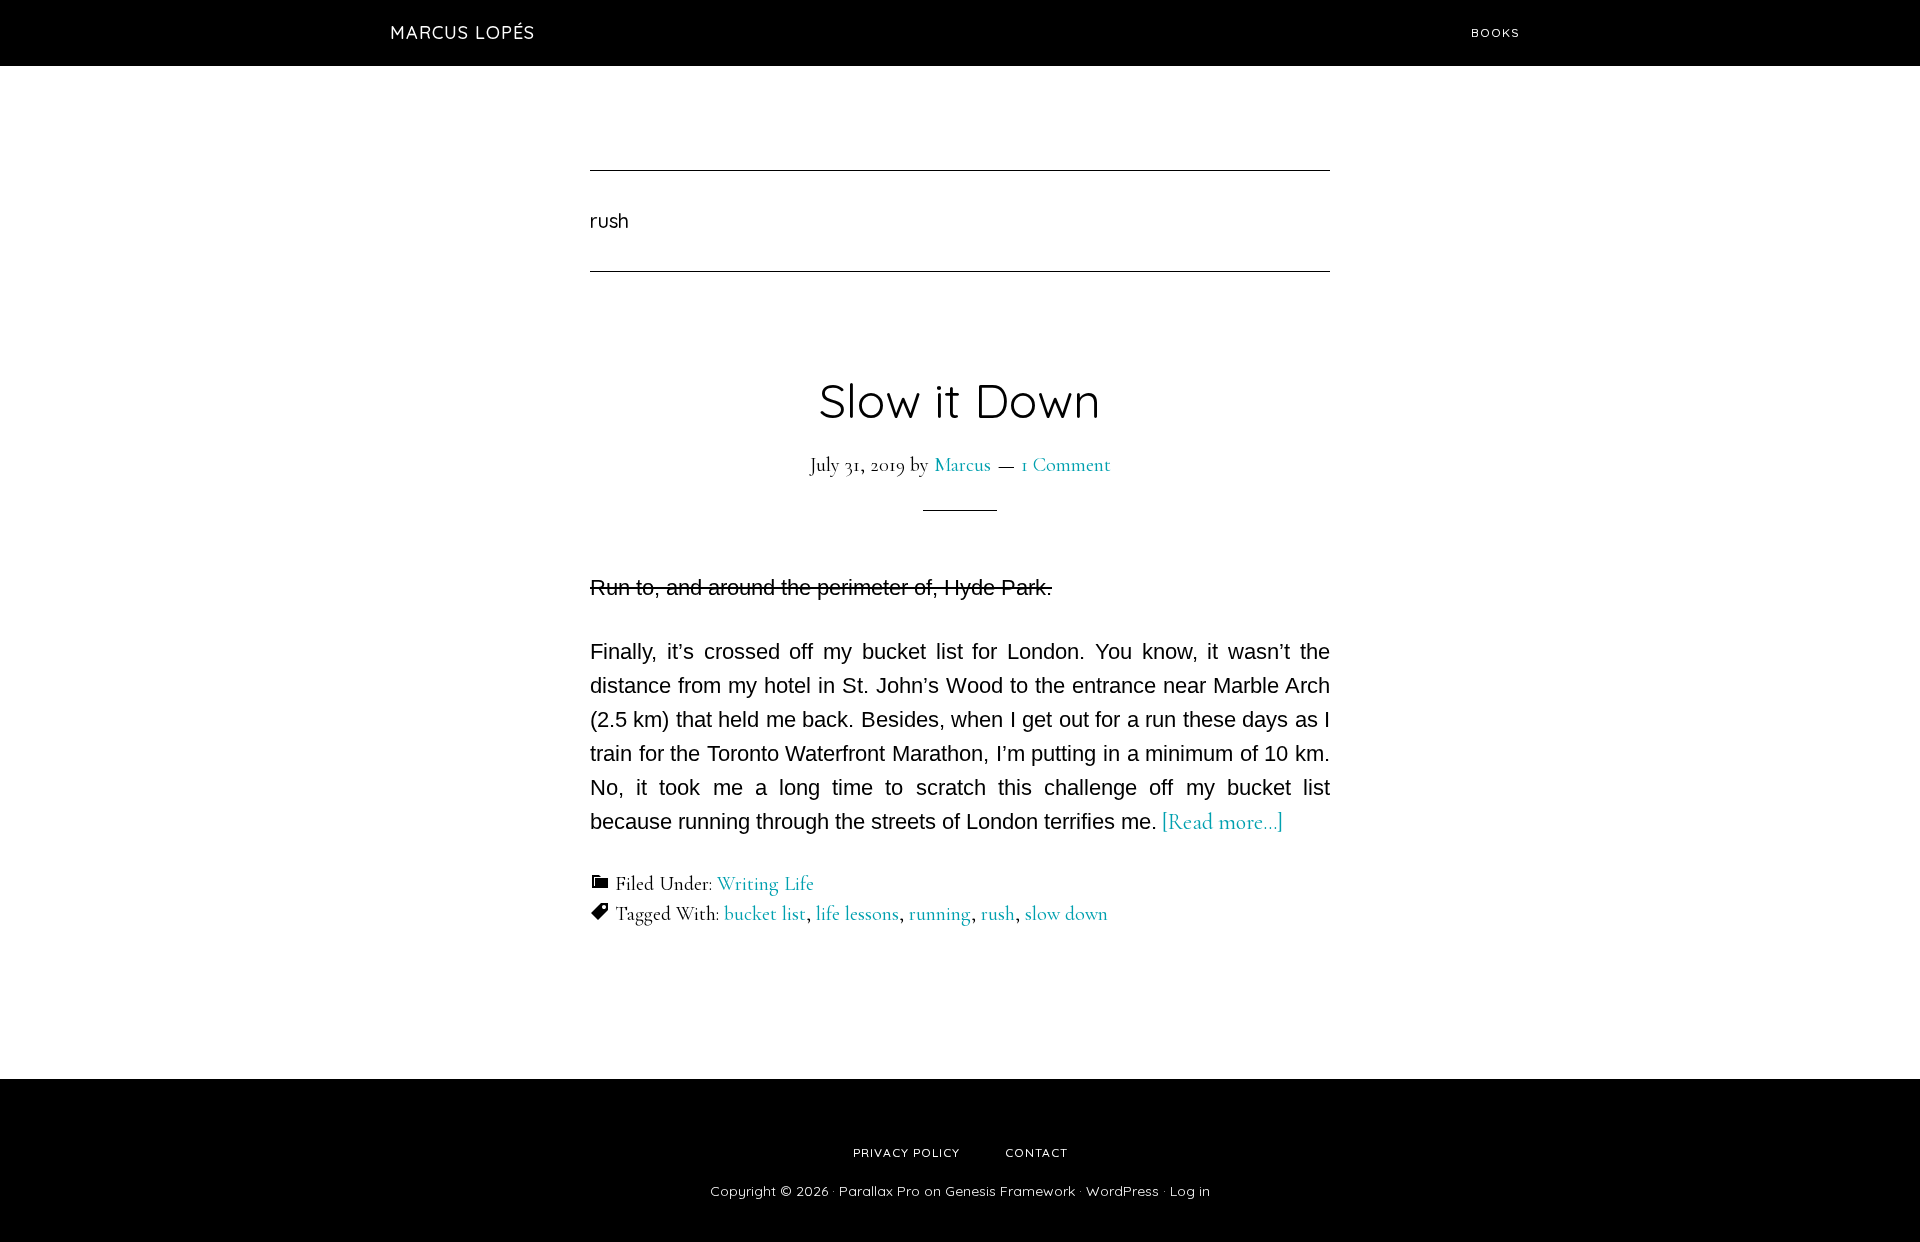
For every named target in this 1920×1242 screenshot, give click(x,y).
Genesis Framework (1010, 1191)
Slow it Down (960, 400)
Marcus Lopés (462, 32)
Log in (1190, 1191)
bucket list (765, 914)
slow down (1066, 914)
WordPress (1122, 1191)
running (940, 914)
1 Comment (1066, 465)
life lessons (857, 914)
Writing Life (765, 884)
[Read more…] (1222, 822)
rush (998, 914)
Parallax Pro (879, 1191)
